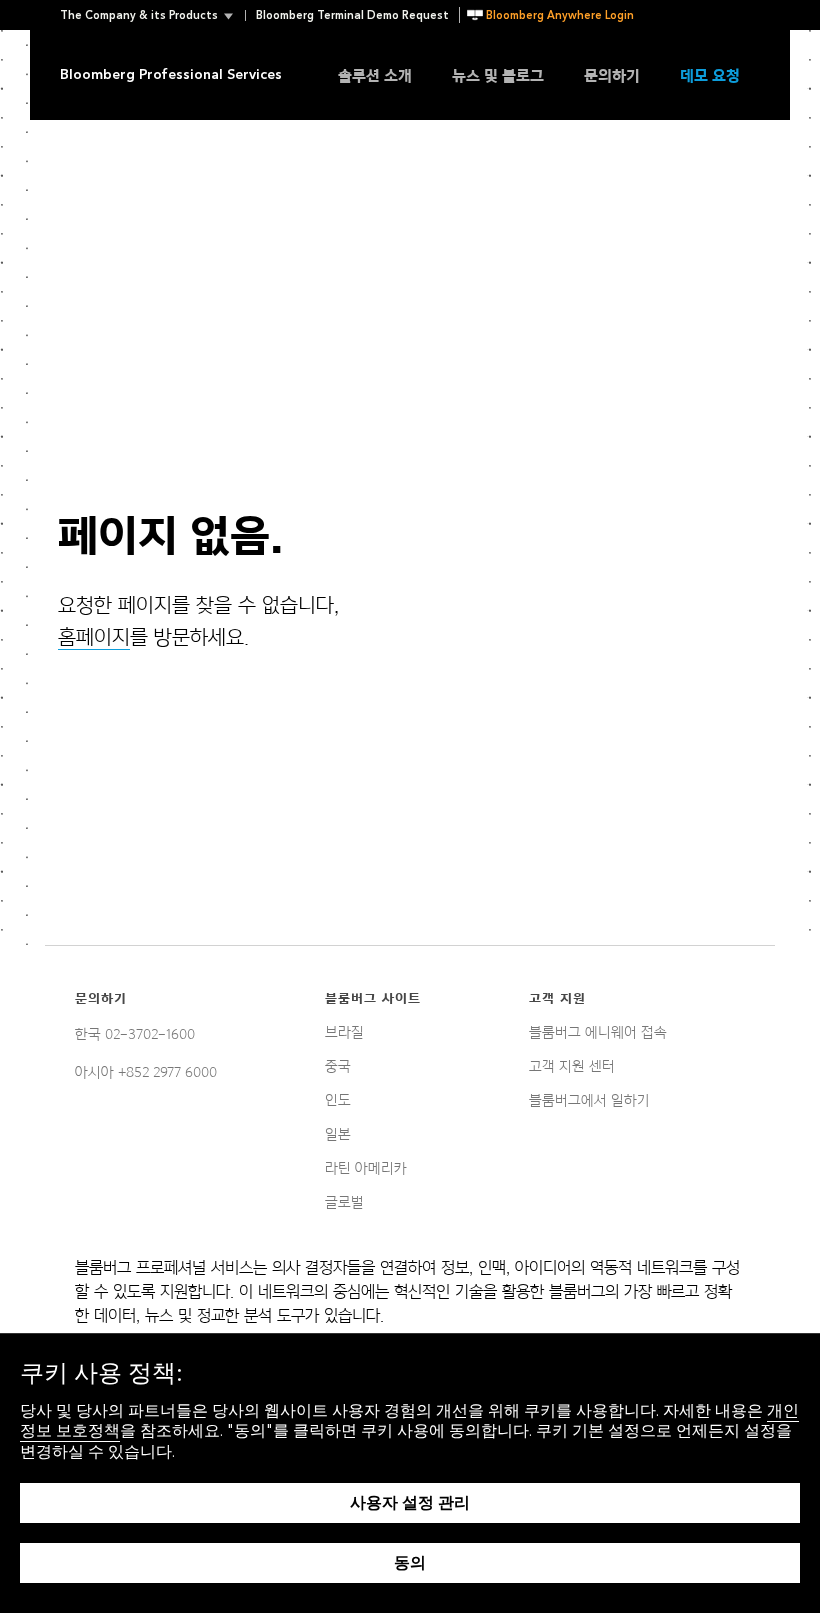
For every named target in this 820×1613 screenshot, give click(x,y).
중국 (338, 1066)
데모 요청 (710, 75)
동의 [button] (410, 1562)
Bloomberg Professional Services (171, 74)
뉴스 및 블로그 (498, 75)
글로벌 (344, 1202)
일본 (338, 1134)
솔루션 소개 (375, 75)
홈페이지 (94, 637)
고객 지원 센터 (572, 1066)
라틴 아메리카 (366, 1168)
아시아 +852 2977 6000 (146, 1072)
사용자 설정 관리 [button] (410, 1502)
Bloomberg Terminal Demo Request (352, 15)
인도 (338, 1100)
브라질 (344, 1032)
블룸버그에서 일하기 (589, 1100)
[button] (152, 15)
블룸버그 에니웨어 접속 (598, 1032)
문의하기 (612, 75)
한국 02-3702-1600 (135, 1034)
